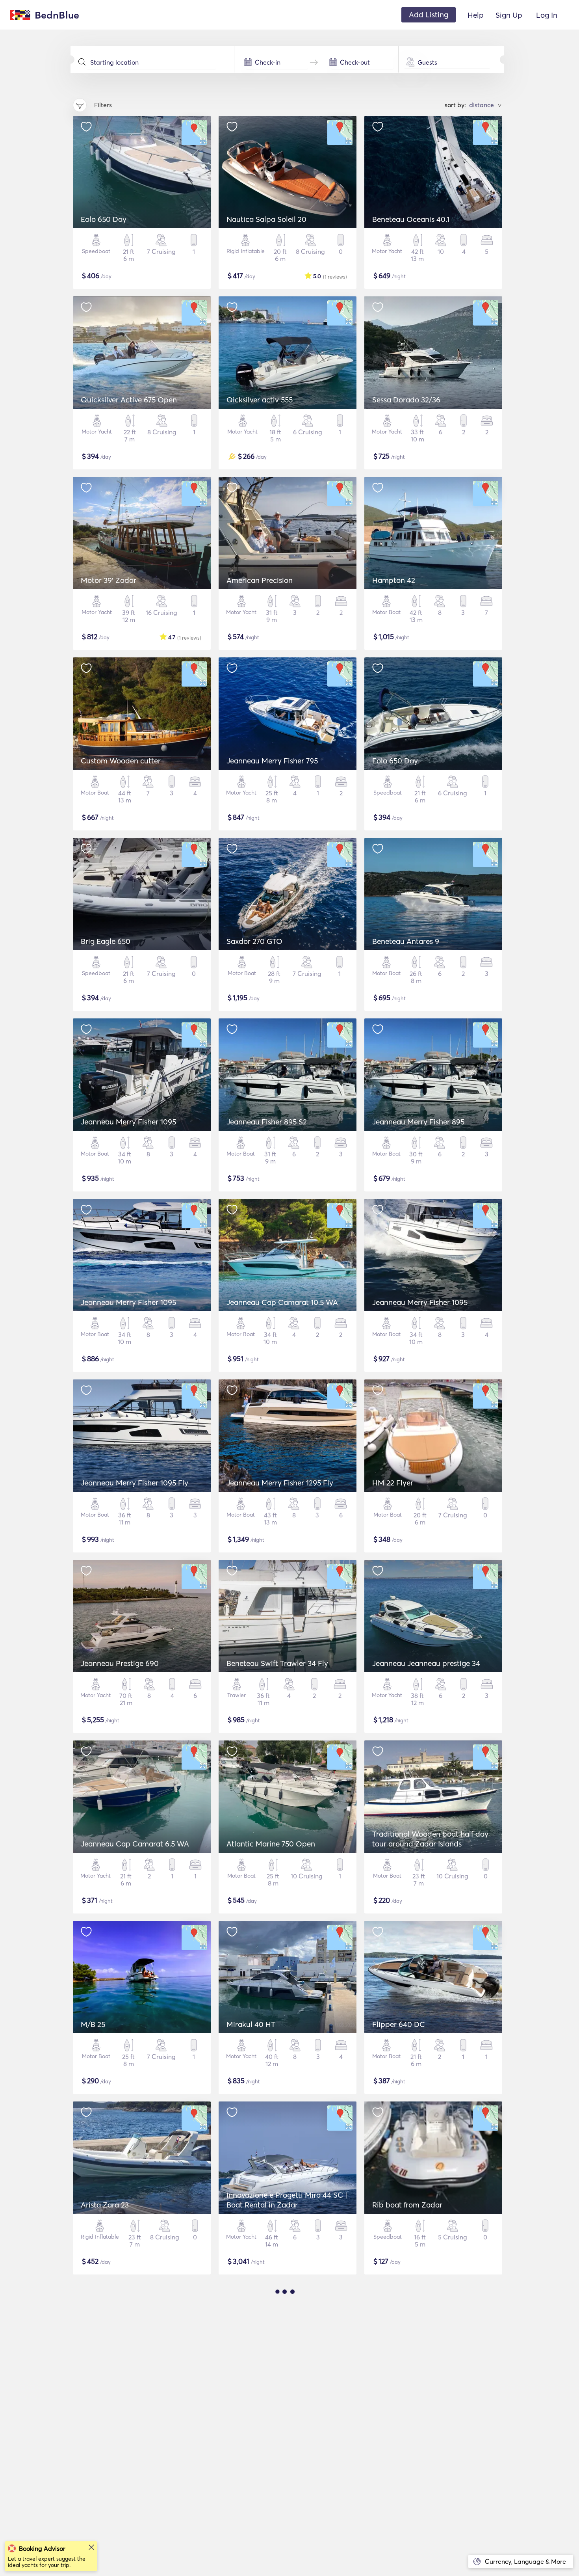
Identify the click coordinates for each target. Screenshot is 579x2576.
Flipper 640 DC (399, 2024)
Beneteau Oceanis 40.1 (411, 219)
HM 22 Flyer (393, 1483)
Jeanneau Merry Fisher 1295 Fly (280, 1483)
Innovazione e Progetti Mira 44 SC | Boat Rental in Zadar (287, 2200)
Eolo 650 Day (104, 219)
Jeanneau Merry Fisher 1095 (128, 1122)
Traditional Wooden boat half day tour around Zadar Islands (430, 1839)
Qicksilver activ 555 (260, 400)
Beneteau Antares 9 (406, 941)
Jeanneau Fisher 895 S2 (267, 1122)
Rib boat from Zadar (407, 2205)
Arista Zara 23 (105, 2205)
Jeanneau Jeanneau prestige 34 (426, 1663)
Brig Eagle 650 (106, 941)
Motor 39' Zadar (109, 580)
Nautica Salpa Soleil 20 (266, 219)
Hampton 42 (394, 580)
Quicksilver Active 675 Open (129, 400)
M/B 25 (93, 2024)
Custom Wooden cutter (121, 761)
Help (476, 15)
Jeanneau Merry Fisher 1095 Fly (135, 1483)
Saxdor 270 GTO (254, 941)
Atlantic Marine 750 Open (271, 1844)
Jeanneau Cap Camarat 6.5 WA (135, 1844)
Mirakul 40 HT (251, 2024)
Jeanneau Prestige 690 (120, 1663)
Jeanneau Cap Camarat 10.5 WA (282, 1302)
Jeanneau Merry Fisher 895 (418, 1122)
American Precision (260, 580)
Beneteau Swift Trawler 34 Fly (277, 1663)
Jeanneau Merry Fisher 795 (272, 761)
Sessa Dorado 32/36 (406, 400)
